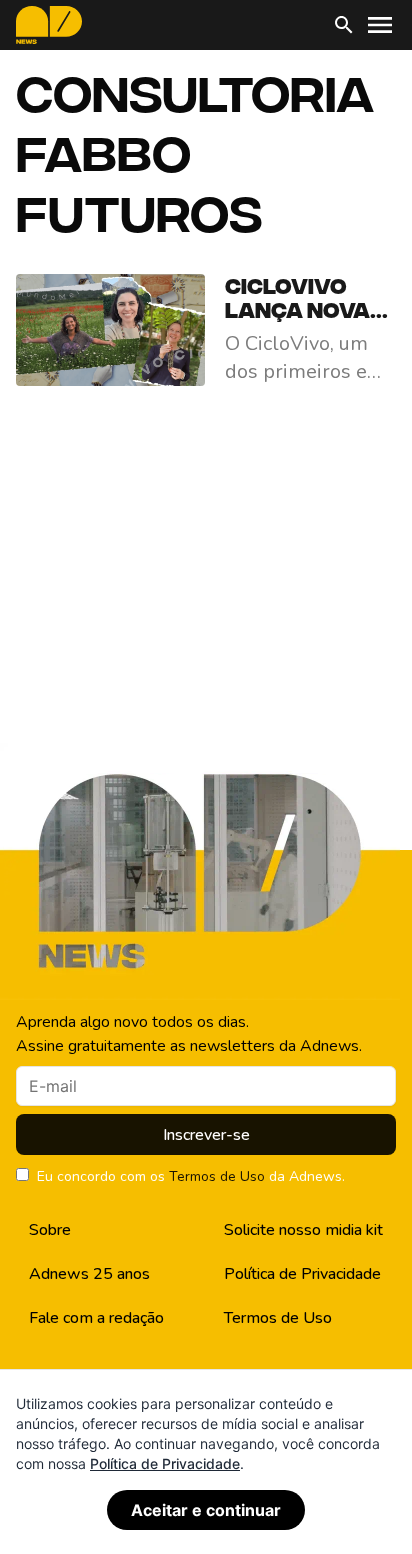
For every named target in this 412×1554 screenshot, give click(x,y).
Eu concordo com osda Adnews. (191, 1176)
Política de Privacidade (302, 1274)
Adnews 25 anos (89, 1274)
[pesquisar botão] (344, 25)
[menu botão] (380, 25)
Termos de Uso (217, 1176)
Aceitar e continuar (206, 1510)
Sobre (50, 1230)
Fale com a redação (96, 1318)
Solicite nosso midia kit (303, 1230)
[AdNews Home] (49, 25)
